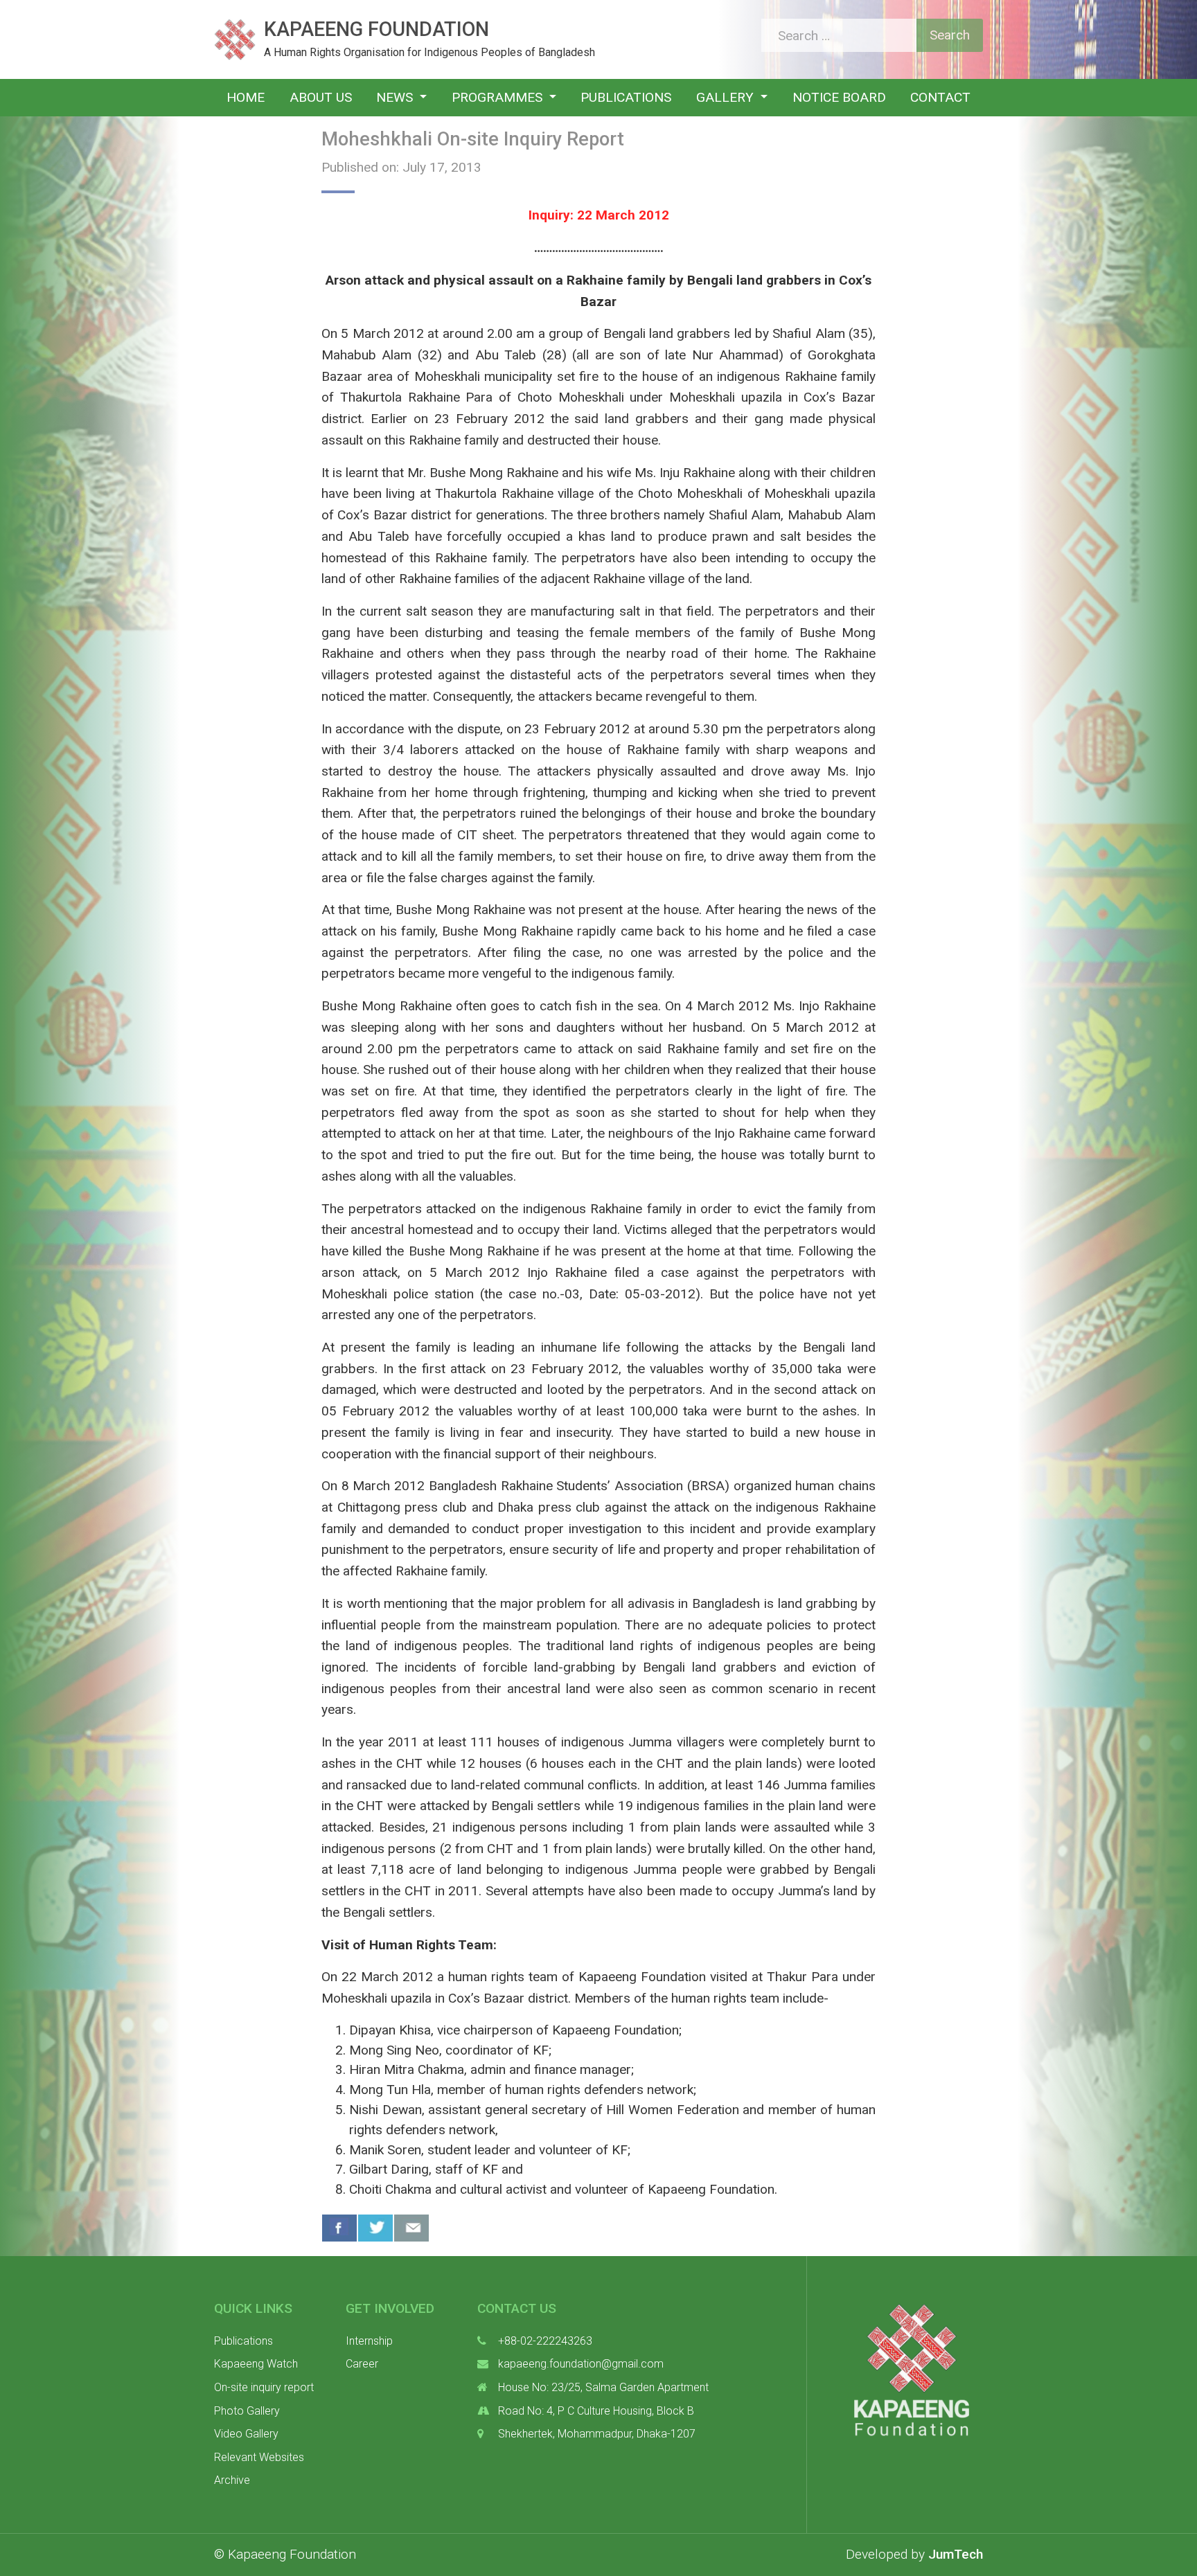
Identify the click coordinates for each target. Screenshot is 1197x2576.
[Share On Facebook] (339, 2228)
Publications (626, 97)
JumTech (956, 2554)
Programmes (499, 97)
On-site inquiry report (264, 2387)
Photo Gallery (247, 2411)
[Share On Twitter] (375, 2228)
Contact (940, 97)
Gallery (727, 97)
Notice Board (839, 97)
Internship (369, 2341)
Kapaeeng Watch (256, 2364)
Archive (232, 2480)
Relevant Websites (259, 2457)
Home (246, 97)
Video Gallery (246, 2434)
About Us (321, 97)
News (396, 97)
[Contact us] (411, 2228)
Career (362, 2364)
